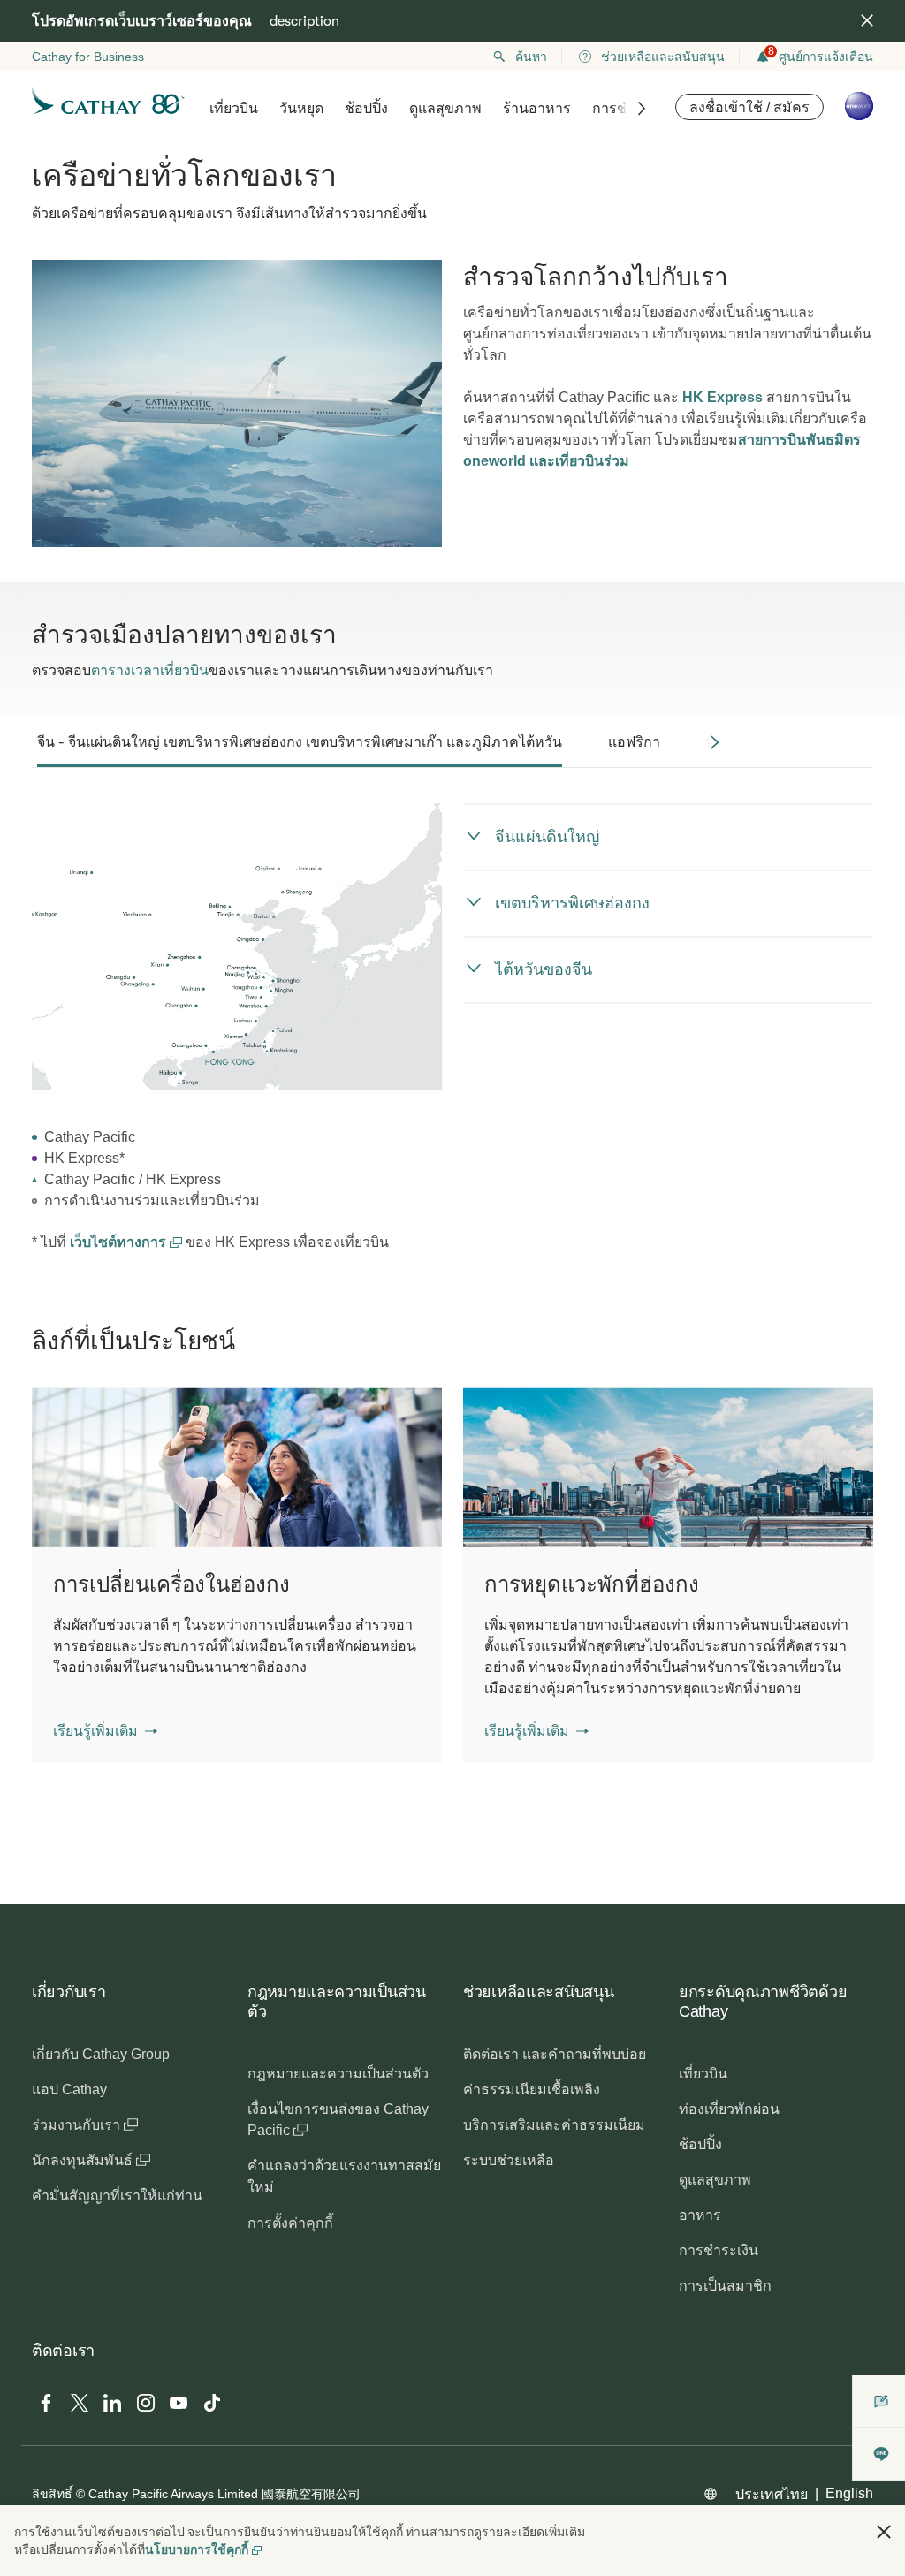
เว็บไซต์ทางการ (120, 1242)
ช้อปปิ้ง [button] (366, 108)
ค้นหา (531, 57)
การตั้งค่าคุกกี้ (290, 2223)
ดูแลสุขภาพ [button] (445, 108)
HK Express (722, 397)
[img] (867, 20)
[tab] (300, 742)
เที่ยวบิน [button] (234, 108)
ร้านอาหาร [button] (537, 108)
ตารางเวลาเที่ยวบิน (150, 670)
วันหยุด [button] (301, 108)
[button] (105, 1731)
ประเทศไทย (772, 2494)
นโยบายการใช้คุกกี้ (197, 2549)
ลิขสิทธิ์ (52, 2494)
